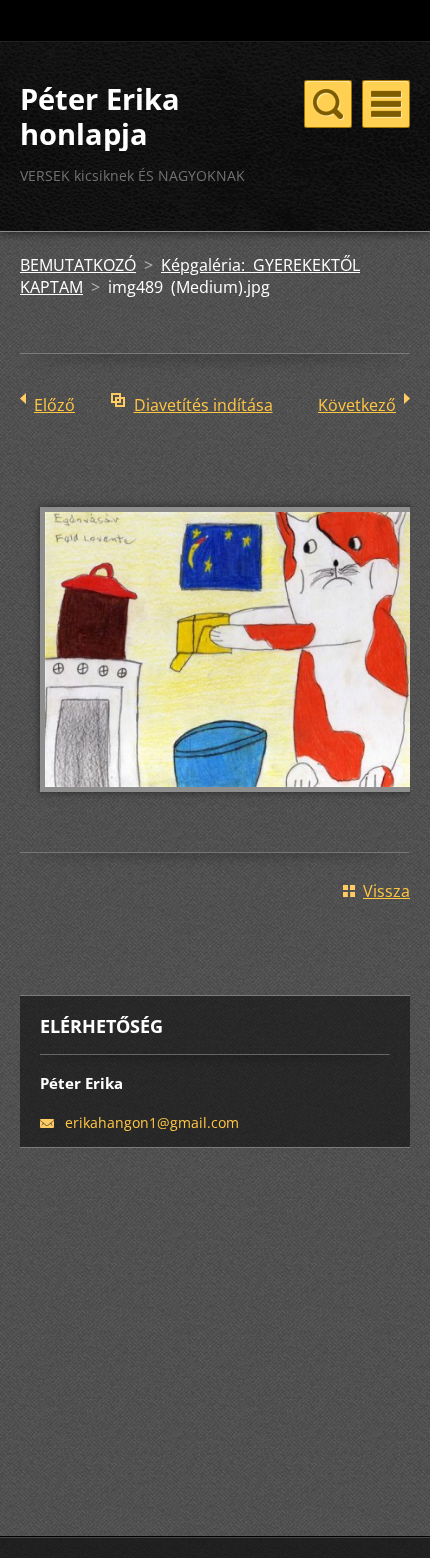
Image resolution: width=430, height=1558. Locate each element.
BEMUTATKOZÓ (78, 265)
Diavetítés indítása (203, 405)
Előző (54, 405)
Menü (386, 104)
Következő (357, 405)
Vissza (386, 891)
